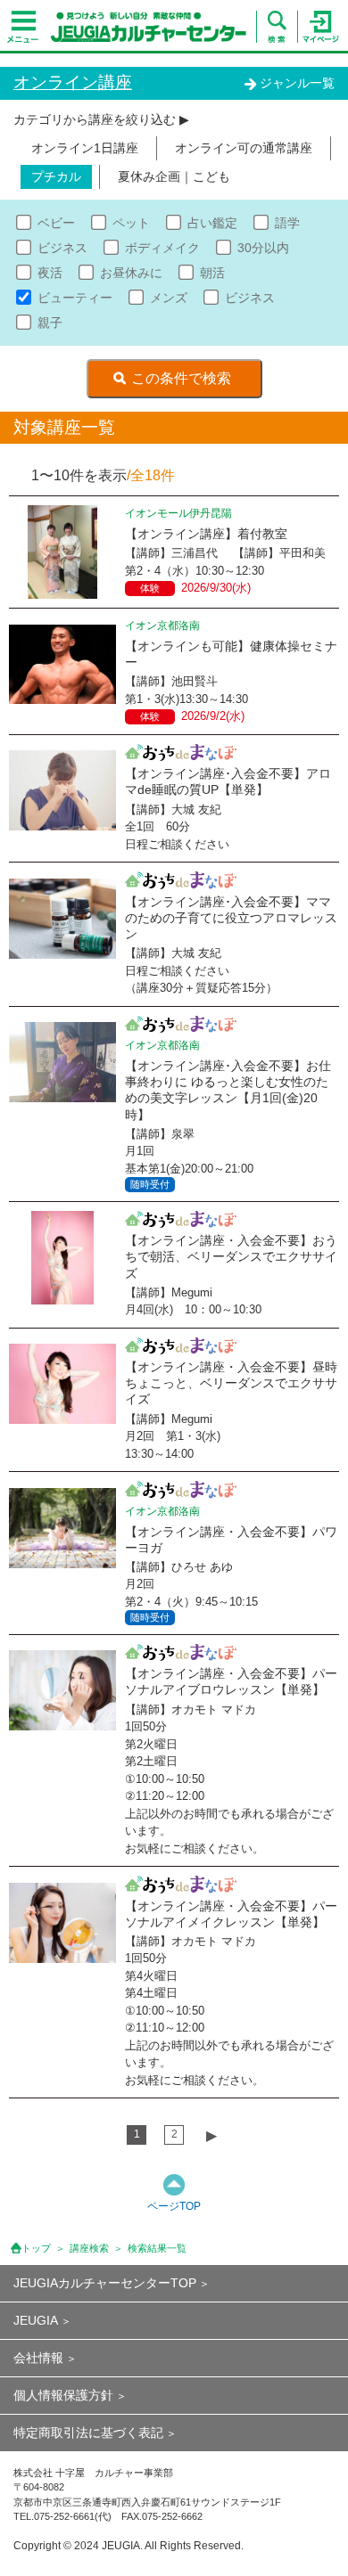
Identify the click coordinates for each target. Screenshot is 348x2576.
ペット (131, 223)
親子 (50, 323)
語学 (287, 223)
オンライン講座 (73, 82)
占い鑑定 (212, 223)
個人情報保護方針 (63, 2395)
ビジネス (62, 248)
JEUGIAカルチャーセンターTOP (105, 2283)
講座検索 (89, 2248)
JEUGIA (36, 2320)
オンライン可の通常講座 (244, 148)
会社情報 (38, 2358)
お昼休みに (131, 273)
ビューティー (75, 298)
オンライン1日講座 (85, 148)
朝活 (212, 273)
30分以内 (263, 248)
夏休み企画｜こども (174, 176)
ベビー (56, 223)
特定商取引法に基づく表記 (88, 2433)
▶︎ (211, 2135)
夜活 (50, 273)
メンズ (169, 298)
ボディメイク (162, 248)
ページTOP (174, 2206)
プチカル (56, 176)
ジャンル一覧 (297, 83)
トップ (36, 2248)
